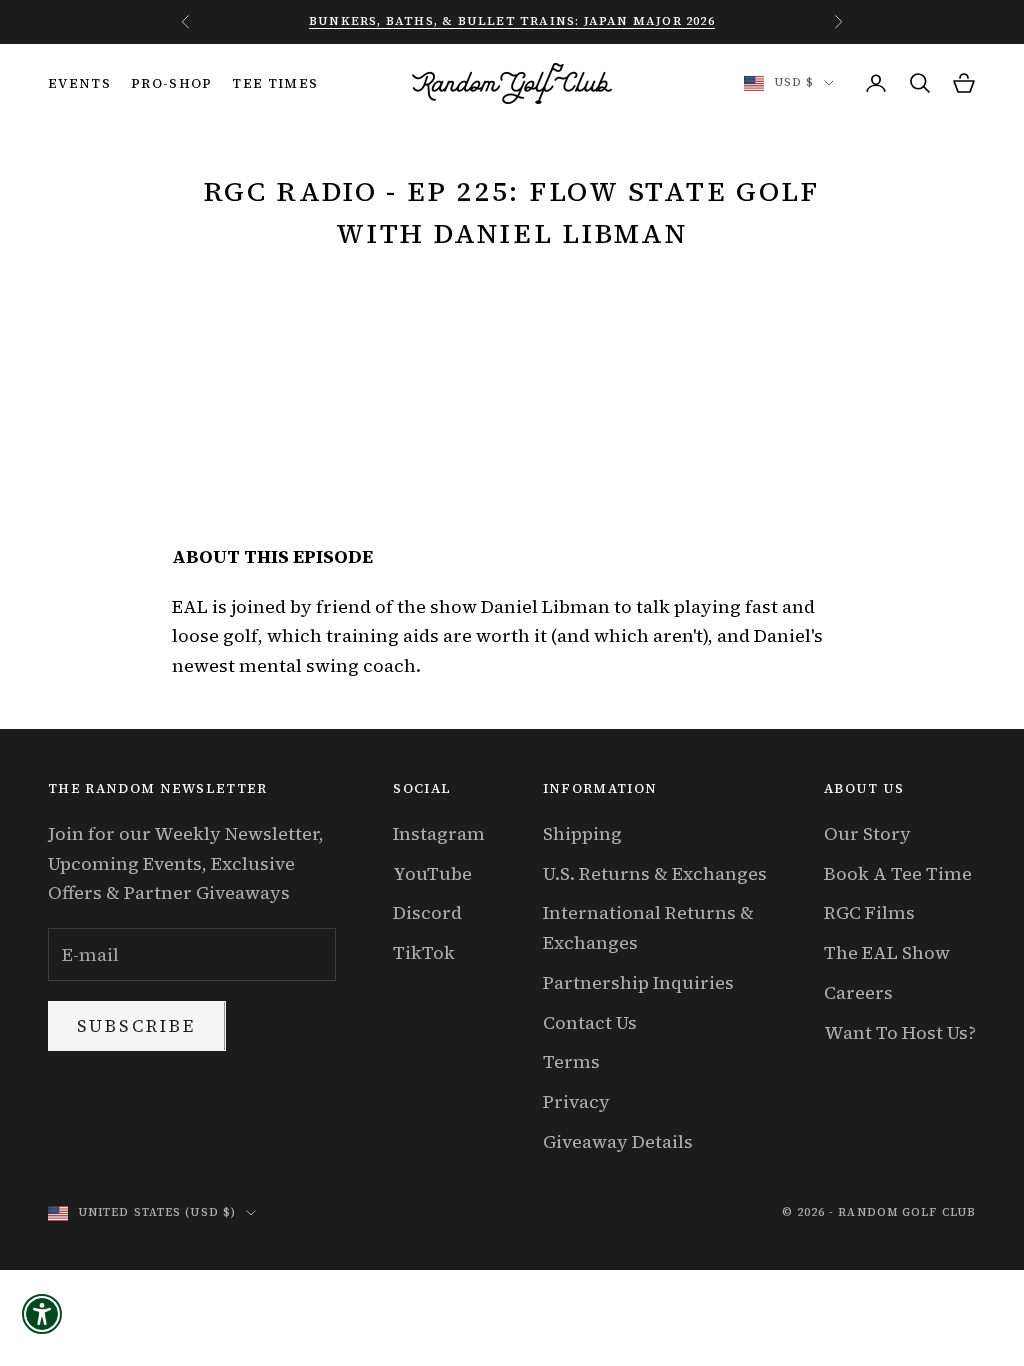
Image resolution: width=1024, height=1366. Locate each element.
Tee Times (275, 83)
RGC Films (869, 912)
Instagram (439, 833)
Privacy (576, 1101)
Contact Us (590, 1022)
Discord (427, 912)
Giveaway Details (618, 1141)
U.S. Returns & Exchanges (655, 873)
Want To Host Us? (900, 1032)
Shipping (582, 833)
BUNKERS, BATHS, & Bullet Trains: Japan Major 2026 (512, 21)
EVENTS (79, 83)
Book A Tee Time (898, 873)
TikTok (424, 952)
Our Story (867, 833)
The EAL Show (887, 952)
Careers (858, 992)
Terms (571, 1061)
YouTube (432, 873)
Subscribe (137, 1026)
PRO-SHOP (172, 83)
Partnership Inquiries (638, 982)
